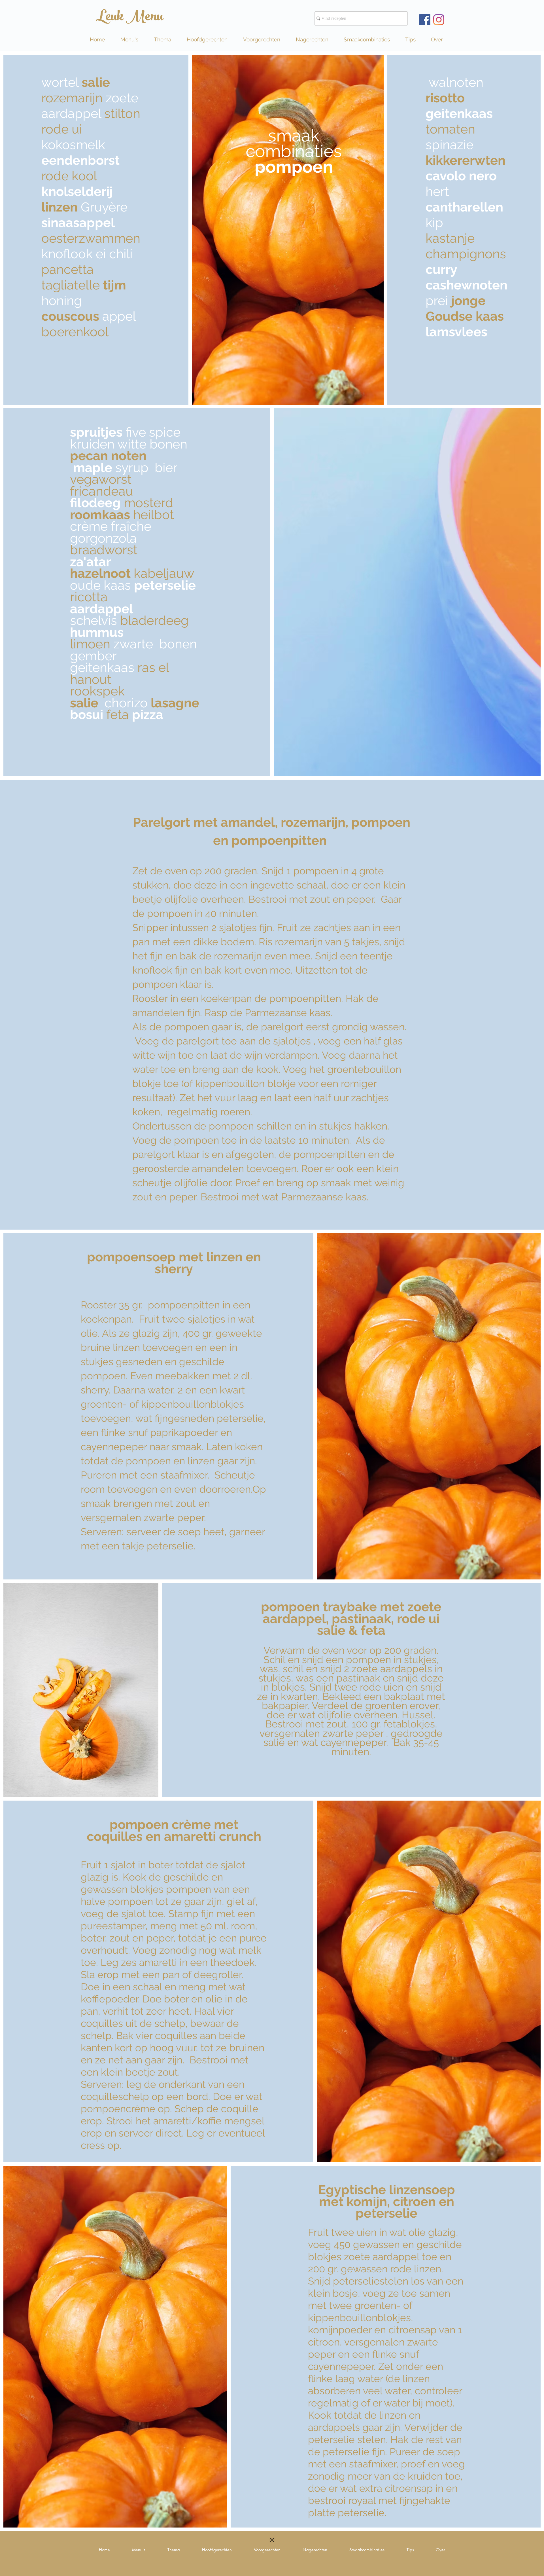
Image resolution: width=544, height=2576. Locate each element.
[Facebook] (425, 20)
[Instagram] (439, 20)
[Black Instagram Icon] (272, 2540)
